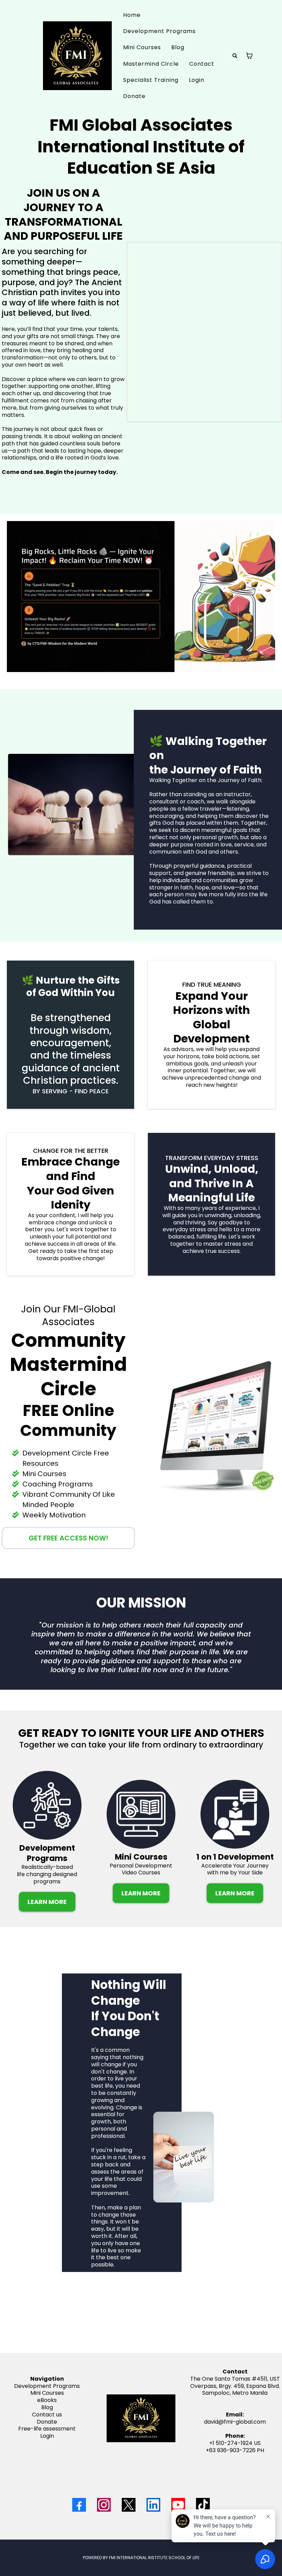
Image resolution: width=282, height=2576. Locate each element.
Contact (202, 64)
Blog (178, 47)
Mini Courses (142, 47)
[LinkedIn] (153, 2505)
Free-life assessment (47, 2429)
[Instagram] (104, 2505)
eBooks (47, 2400)
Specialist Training (151, 80)
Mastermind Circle (151, 64)
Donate (134, 96)
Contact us (47, 2415)
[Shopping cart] (249, 56)
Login (197, 80)
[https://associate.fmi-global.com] (77, 56)
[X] (129, 2505)
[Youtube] (178, 2505)
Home (132, 15)
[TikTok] (203, 2505)
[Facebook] (79, 2505)
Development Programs (159, 31)
